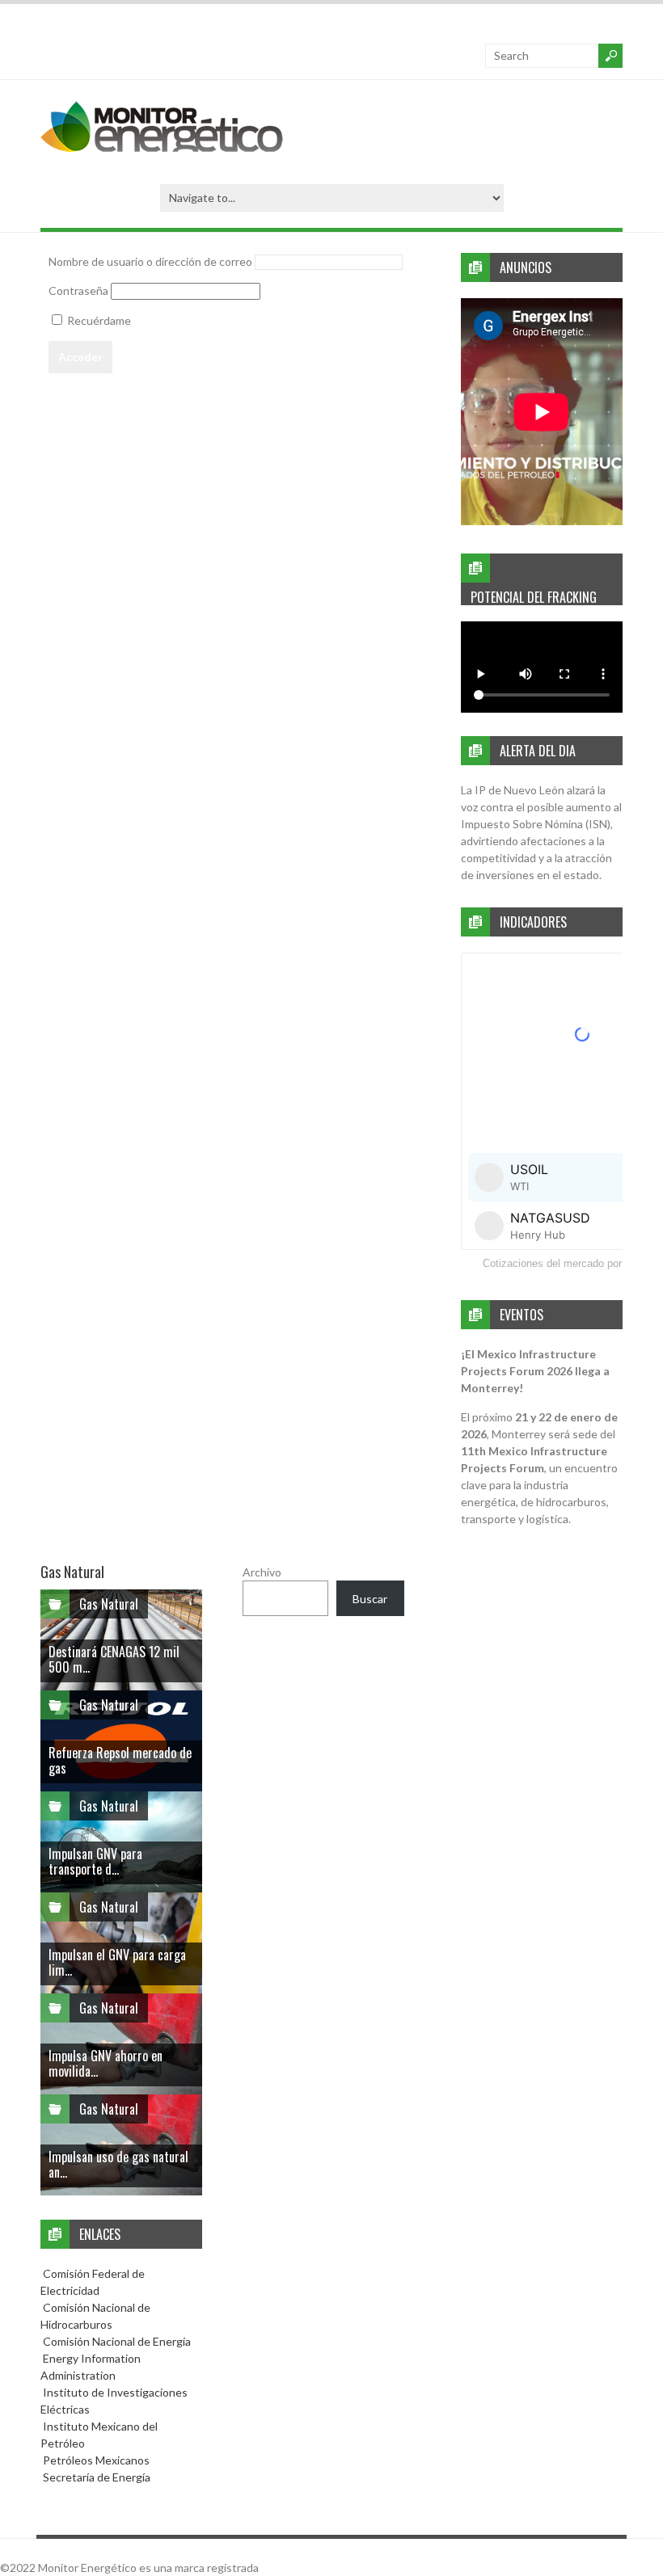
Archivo (262, 1572)
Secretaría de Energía (95, 2477)
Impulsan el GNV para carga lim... (117, 1962)
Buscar (370, 1599)
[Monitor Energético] (162, 147)
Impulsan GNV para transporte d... (95, 1861)
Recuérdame (98, 320)
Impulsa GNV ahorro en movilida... (106, 2063)
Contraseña (78, 290)
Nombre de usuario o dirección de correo (150, 261)
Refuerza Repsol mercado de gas (120, 1760)
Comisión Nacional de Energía (117, 2341)
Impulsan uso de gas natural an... (118, 2164)
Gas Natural (109, 1604)
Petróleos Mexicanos (95, 2460)
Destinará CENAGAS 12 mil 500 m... (114, 1659)
